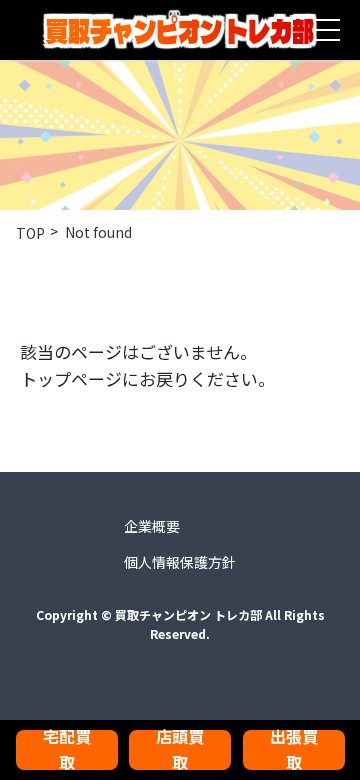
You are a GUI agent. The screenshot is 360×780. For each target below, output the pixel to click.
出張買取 (294, 750)
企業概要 (152, 526)
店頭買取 (180, 750)
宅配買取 (67, 750)
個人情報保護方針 (180, 562)
